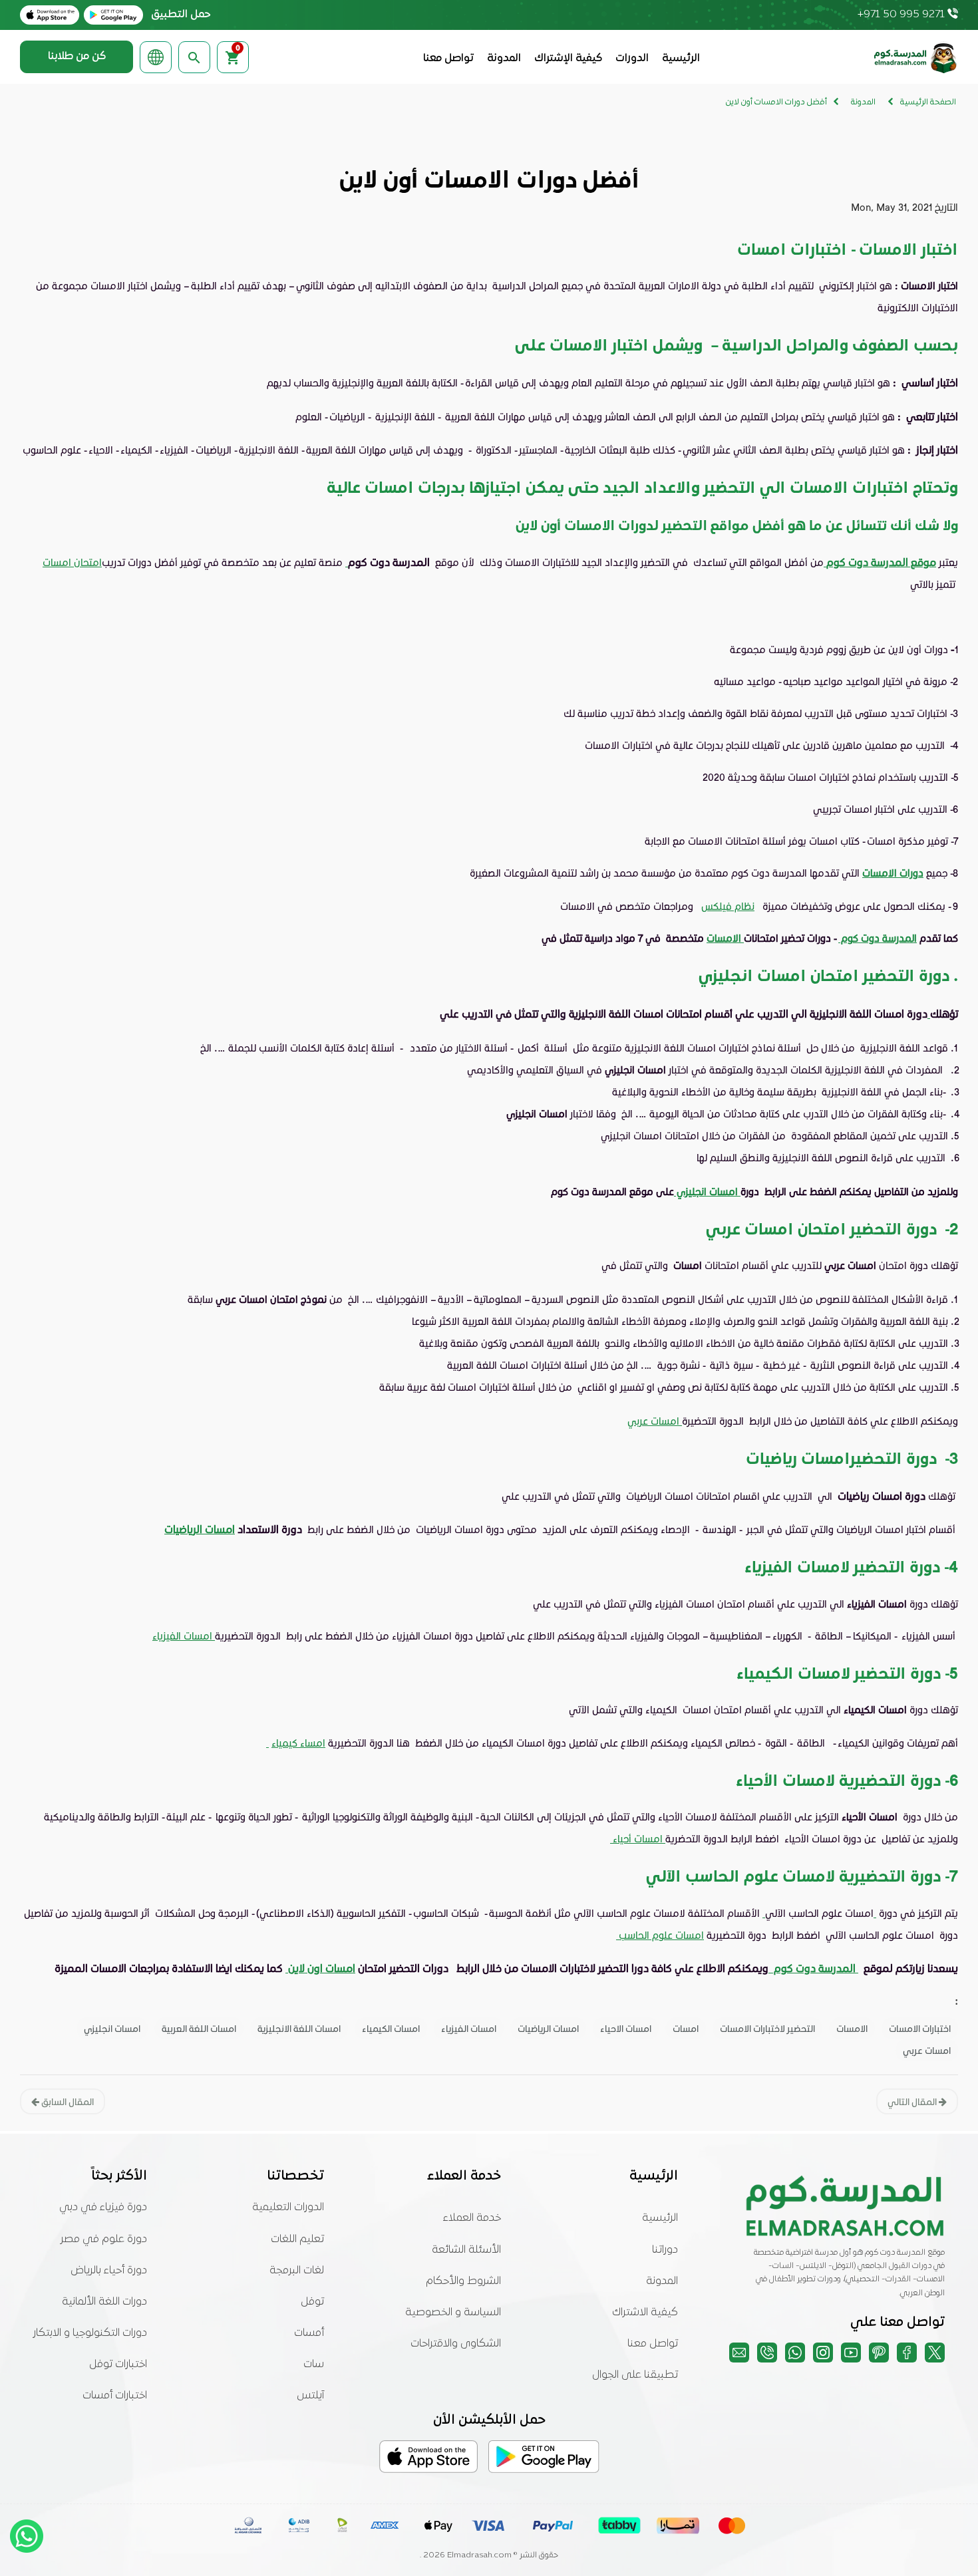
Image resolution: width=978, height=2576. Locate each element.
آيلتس (310, 2396)
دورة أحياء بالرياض (109, 2271)
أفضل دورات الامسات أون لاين (776, 102)
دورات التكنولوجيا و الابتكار (90, 2333)
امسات (686, 2028)
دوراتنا (665, 2250)
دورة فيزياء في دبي (103, 2208)
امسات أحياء (638, 1838)
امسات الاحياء (626, 2028)
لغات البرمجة (297, 2271)
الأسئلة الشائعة (466, 2250)
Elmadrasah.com (479, 2555)
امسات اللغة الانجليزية (299, 2028)
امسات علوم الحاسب (661, 1935)
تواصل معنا (448, 59)
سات (314, 2364)
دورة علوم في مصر (104, 2239)
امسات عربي (653, 1421)
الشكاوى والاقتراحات (456, 2344)
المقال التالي (913, 2101)
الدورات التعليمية (288, 2208)
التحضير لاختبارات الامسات (767, 2028)
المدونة (504, 59)
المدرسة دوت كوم (878, 938)
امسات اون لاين (322, 1968)
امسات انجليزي (707, 1191)
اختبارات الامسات (920, 2028)
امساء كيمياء (298, 1743)
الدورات (632, 59)
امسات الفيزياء (184, 1636)
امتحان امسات (72, 562)
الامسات (725, 938)
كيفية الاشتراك (645, 2313)
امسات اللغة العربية (199, 2028)
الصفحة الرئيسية (928, 102)
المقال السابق (67, 2101)
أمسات (309, 2333)
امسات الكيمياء (391, 2028)
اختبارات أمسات (115, 2396)
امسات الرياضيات (200, 1529)
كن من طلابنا (77, 57)
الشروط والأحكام (463, 2281)
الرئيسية (681, 59)
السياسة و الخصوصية (453, 2313)
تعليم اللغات (297, 2239)
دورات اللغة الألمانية (104, 2302)
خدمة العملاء (472, 2218)
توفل (312, 2302)
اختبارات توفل (118, 2364)
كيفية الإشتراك (568, 59)
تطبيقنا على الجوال (635, 2375)
